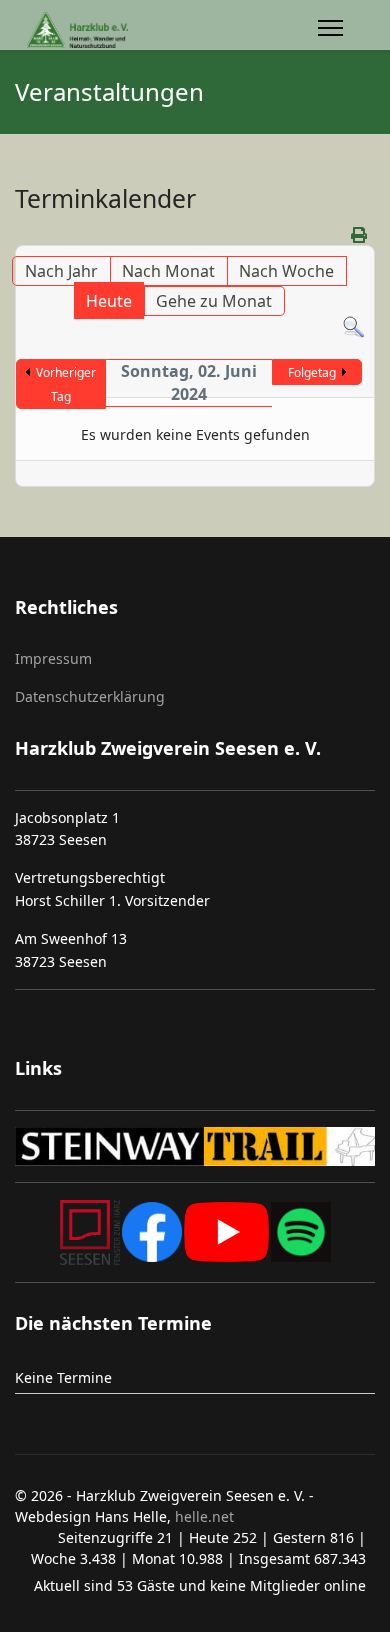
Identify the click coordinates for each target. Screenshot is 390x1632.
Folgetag (312, 372)
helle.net (202, 1516)
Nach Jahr (61, 271)
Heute (109, 301)
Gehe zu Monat (214, 301)
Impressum (53, 658)
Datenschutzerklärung (90, 696)
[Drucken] (360, 235)
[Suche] (353, 327)
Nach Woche (286, 271)
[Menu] (330, 30)
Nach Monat (168, 271)
